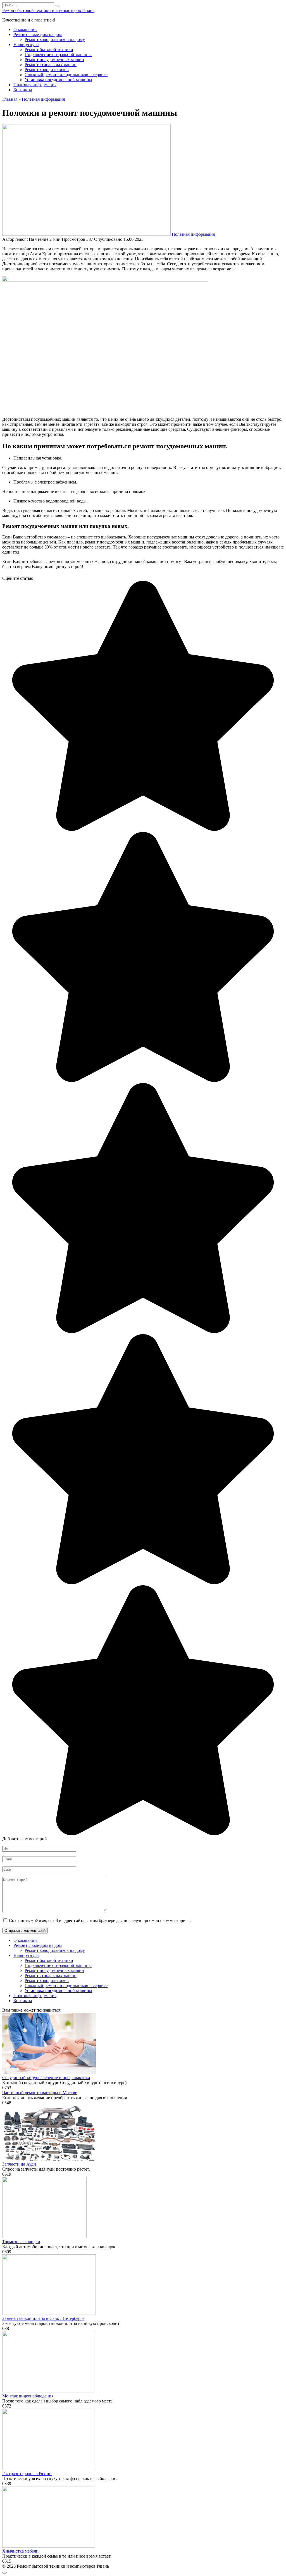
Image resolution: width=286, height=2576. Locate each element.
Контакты (23, 90)
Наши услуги (26, 45)
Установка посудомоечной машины (58, 80)
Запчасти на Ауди (19, 2164)
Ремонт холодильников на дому (55, 39)
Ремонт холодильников (47, 70)
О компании (25, 29)
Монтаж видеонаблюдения (28, 2396)
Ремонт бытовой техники (49, 50)
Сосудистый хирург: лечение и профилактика (46, 2078)
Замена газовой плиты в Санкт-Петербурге (43, 2318)
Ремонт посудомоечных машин (54, 60)
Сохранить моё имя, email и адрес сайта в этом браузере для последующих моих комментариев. (100, 1920)
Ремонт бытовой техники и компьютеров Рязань (48, 10)
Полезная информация (35, 85)
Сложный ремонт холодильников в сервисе (66, 75)
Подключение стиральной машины (58, 55)
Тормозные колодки (21, 2242)
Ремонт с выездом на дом (38, 34)
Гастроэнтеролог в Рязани (27, 2473)
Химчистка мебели (20, 2551)
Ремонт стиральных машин (51, 65)
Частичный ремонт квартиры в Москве (40, 2093)
